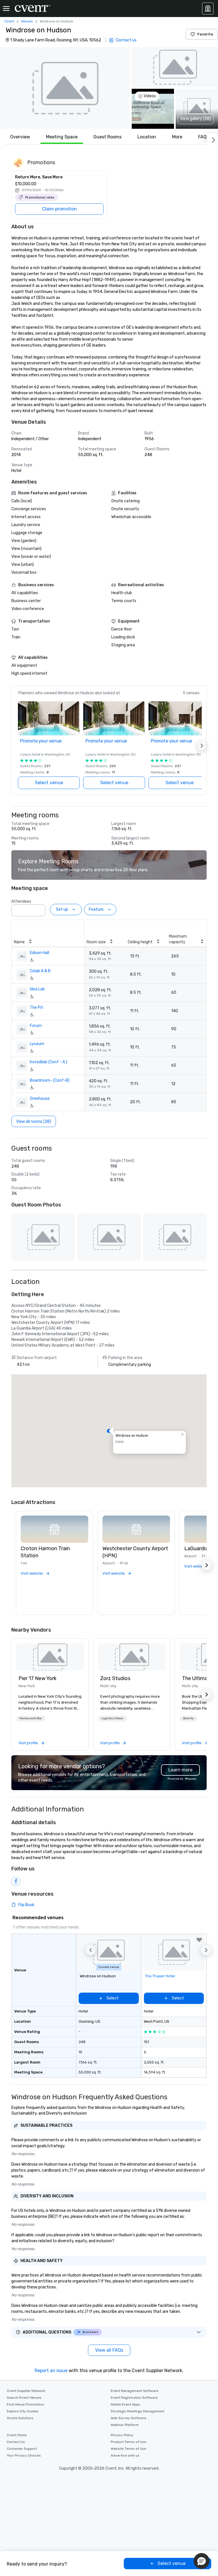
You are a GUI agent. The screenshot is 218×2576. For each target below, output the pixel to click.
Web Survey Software (128, 2418)
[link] (50, 1657)
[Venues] (208, 9)
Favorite (205, 34)
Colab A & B (40, 971)
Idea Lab (37, 989)
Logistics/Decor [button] (112, 1718)
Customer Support (22, 2449)
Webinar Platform (125, 2425)
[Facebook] (16, 1881)
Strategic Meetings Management (138, 2411)
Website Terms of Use (128, 2449)
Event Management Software (135, 2391)
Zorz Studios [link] (115, 1678)
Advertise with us (125, 2455)
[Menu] (6, 9)
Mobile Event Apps (125, 2404)
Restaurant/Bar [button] (31, 1718)
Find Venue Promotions (26, 2404)
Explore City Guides (23, 2411)
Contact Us (16, 2442)
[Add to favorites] (199, 1940)
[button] (65, 88)
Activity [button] (188, 1718)
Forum (36, 1026)
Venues (27, 21)
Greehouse (40, 1099)
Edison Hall (39, 953)
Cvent (9, 21)
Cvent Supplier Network (26, 2391)
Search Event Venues (24, 2398)
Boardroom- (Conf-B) (50, 1080)
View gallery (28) (196, 119)
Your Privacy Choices (24, 2455)
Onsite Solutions (20, 2418)
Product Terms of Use (128, 2442)
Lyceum (37, 1044)
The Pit (36, 1008)
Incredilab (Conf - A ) (49, 1062)
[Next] (212, 139)
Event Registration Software (134, 2398)
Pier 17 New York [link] (37, 1678)
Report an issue (51, 2371)
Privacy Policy (122, 2435)
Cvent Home (17, 2435)
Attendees (21, 901)
